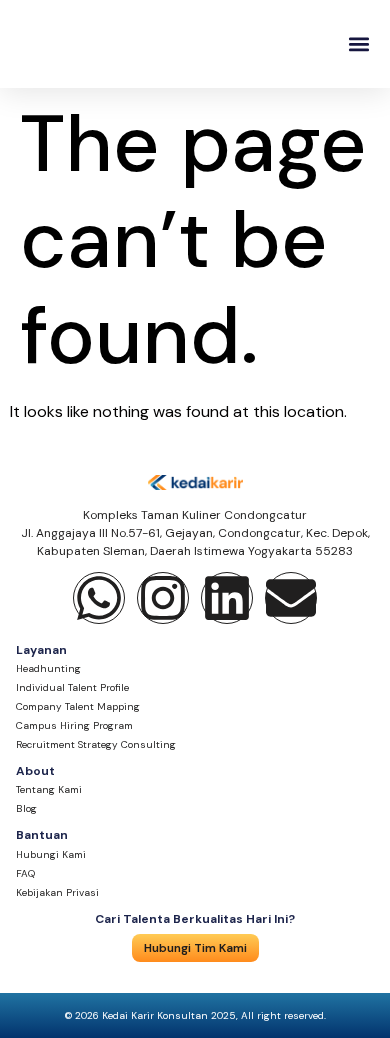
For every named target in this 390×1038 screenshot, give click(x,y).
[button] (358, 44)
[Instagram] (163, 598)
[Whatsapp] (99, 598)
